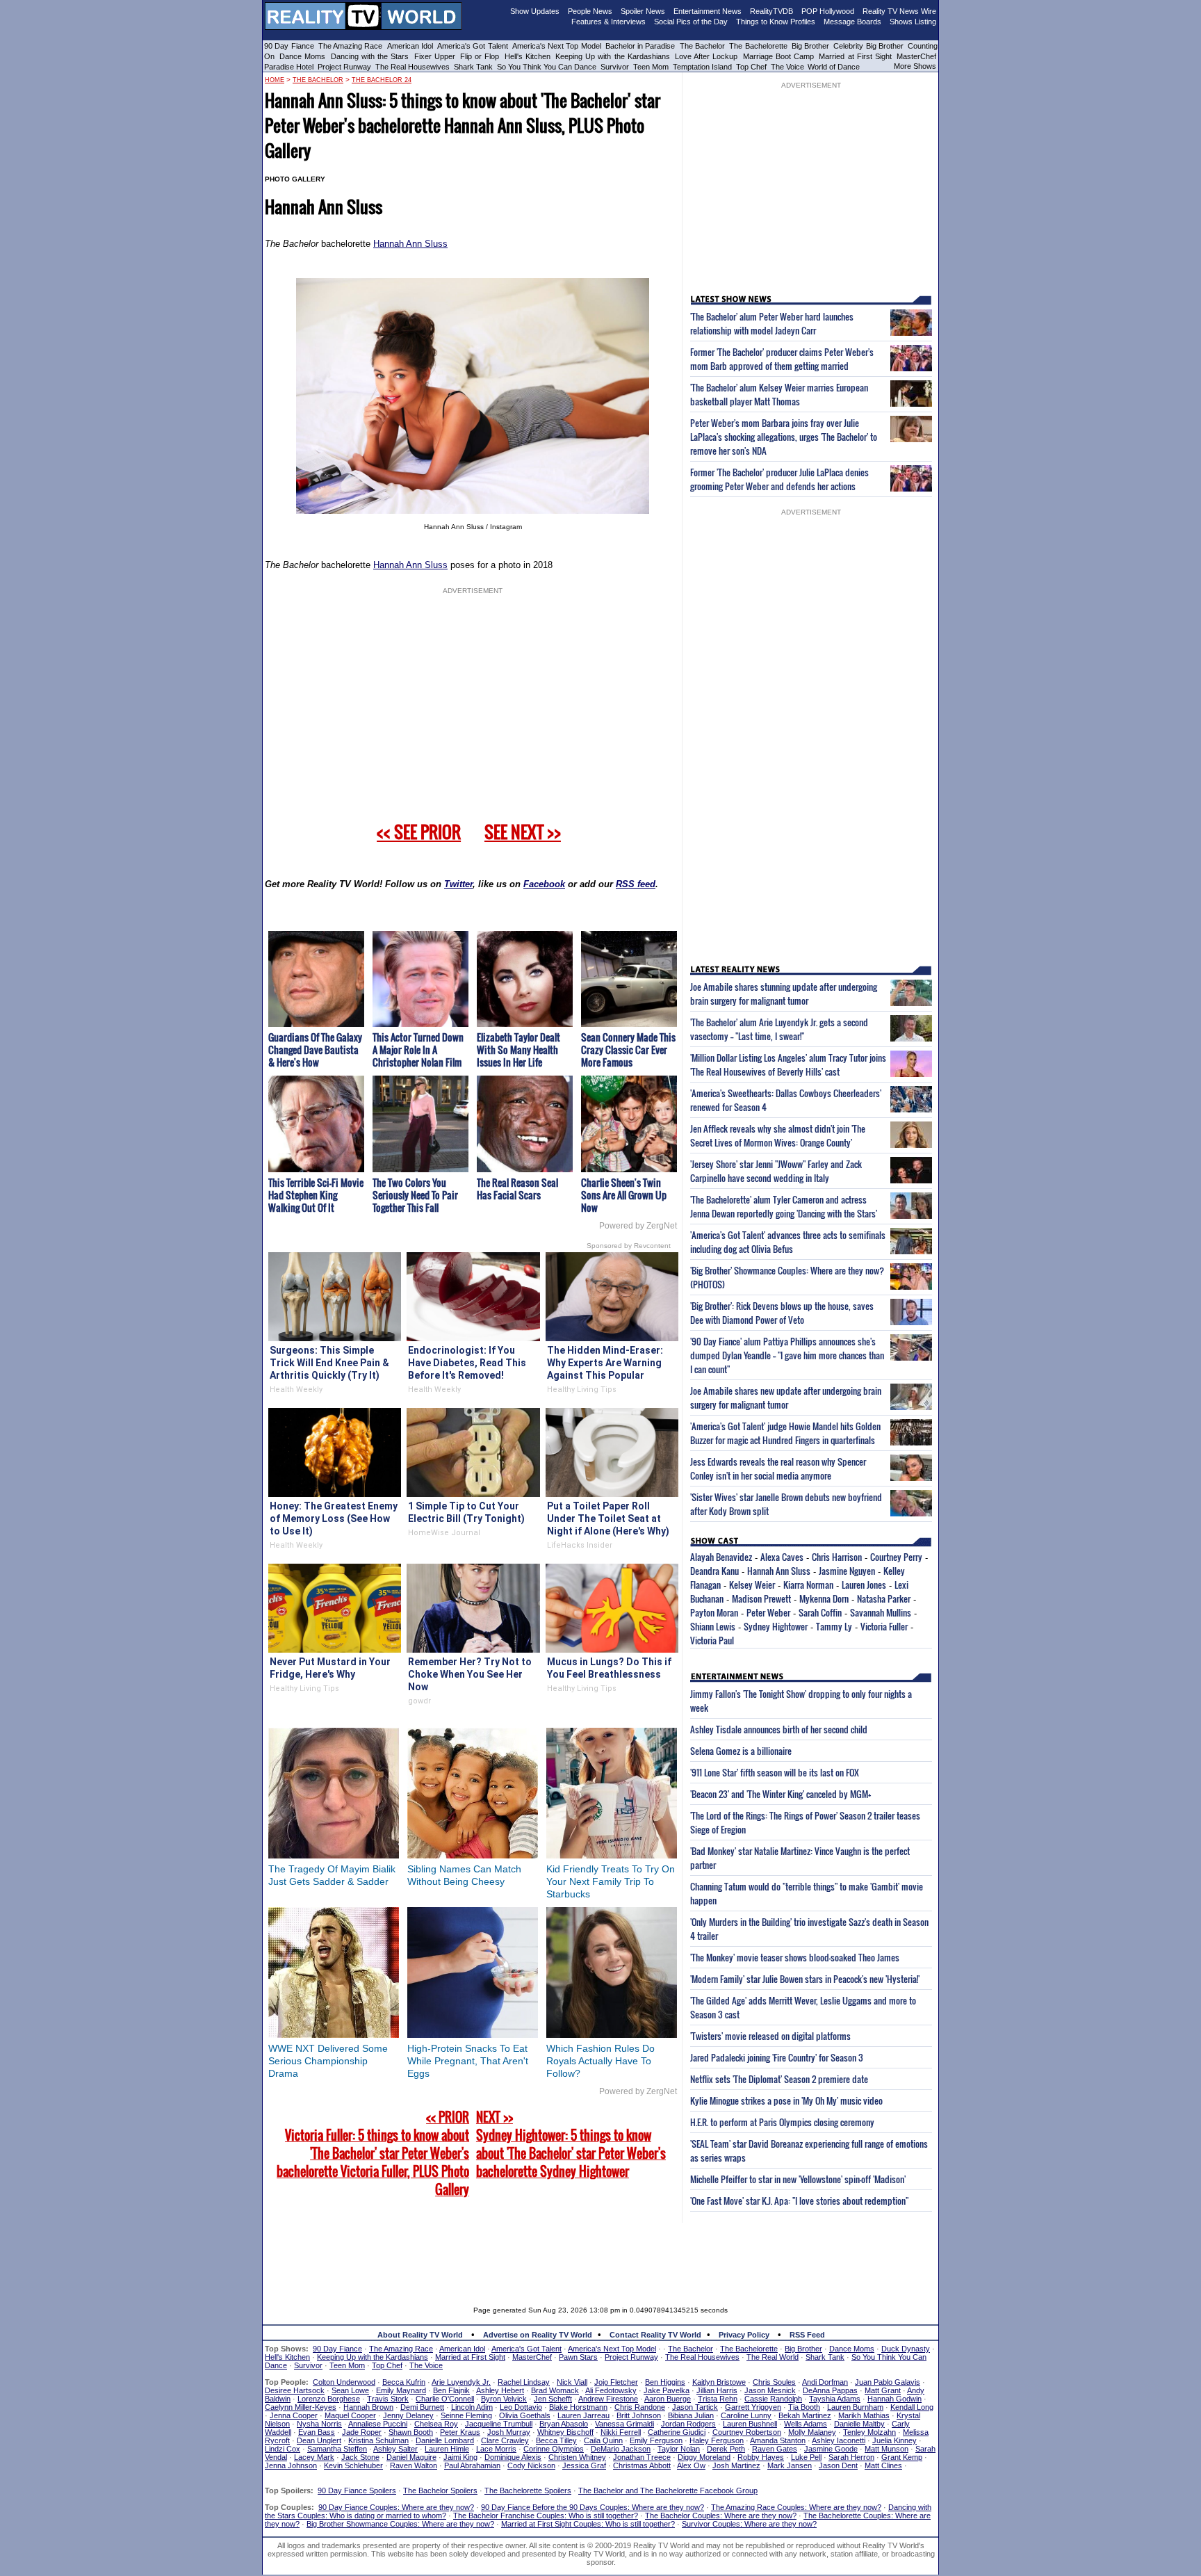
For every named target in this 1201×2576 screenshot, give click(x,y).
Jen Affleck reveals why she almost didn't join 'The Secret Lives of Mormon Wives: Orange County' (778, 1135)
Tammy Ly (834, 1626)
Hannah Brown (368, 2407)
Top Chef (751, 67)
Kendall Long (912, 2407)
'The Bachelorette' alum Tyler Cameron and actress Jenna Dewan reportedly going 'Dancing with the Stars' (784, 1206)
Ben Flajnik (451, 2390)
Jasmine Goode (831, 2449)
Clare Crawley (505, 2440)
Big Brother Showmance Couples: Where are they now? (400, 2524)
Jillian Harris (717, 2390)
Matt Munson (887, 2449)
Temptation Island (702, 67)
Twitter (458, 884)
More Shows (915, 66)
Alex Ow (691, 2465)
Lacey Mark (314, 2457)
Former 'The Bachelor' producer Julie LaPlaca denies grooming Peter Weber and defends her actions (779, 479)
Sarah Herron (851, 2457)
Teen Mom (651, 67)
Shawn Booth (411, 2432)
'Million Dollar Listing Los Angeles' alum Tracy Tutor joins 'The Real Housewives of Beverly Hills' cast (788, 1064)
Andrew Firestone (608, 2399)
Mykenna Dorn (824, 1598)
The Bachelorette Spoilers (528, 2490)
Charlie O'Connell (445, 2399)
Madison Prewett (761, 1598)
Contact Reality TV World (655, 2335)
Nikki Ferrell (621, 2432)
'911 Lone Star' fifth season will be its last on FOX (775, 1772)
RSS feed (636, 884)
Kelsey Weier (752, 1585)
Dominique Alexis (513, 2457)
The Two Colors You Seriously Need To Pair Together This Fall (415, 1195)
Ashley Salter (395, 2449)
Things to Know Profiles (776, 22)
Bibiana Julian (691, 2415)
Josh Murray (509, 2432)
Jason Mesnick (770, 2390)
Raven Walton (414, 2465)
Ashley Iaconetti (839, 2440)
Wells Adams (806, 2424)
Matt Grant (883, 2390)
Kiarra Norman (808, 1585)
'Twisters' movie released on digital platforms (770, 2036)
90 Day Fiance (289, 46)
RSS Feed (807, 2335)
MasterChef (916, 56)
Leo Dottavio (521, 2407)
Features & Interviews (608, 22)
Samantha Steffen (337, 2449)
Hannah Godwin (894, 2399)
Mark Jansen (790, 2465)
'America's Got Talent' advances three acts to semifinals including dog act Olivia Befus (788, 1242)
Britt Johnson (639, 2415)
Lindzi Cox (283, 2449)
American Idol (410, 46)
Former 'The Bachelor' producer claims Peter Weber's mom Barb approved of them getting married (782, 359)
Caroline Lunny (746, 2415)
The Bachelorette (758, 46)
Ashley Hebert (500, 2390)
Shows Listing (913, 22)
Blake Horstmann (578, 2407)
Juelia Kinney (894, 2440)
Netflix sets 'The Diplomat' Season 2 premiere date (779, 2079)
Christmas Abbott (642, 2465)
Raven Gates (775, 2449)
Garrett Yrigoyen (753, 2407)
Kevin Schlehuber (353, 2465)
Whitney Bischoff (565, 2432)
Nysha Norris (319, 2424)
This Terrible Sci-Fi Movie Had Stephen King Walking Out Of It (316, 1195)
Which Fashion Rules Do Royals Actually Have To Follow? (600, 2061)
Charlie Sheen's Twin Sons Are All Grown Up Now (624, 1195)
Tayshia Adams (835, 2399)
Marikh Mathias (864, 2415)
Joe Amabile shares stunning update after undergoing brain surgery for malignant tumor (784, 994)
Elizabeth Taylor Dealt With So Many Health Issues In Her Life (518, 1050)
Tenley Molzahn (869, 2432)
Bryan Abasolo (564, 2424)
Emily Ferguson (656, 2440)
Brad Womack (555, 2390)
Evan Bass (317, 2432)
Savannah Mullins (881, 1612)
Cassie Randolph (773, 2399)
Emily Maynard (401, 2390)
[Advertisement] (600, 2254)
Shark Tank (473, 67)
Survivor (615, 67)
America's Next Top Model (557, 46)
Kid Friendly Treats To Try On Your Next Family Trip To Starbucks (611, 1881)
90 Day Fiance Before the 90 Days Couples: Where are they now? (593, 2507)
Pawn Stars (578, 2357)
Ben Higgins (665, 2382)
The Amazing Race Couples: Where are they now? (796, 2507)
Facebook (544, 884)
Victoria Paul (712, 1640)
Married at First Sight (855, 56)
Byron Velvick (504, 2399)
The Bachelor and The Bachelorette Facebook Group (668, 2490)
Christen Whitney (577, 2457)
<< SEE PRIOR (419, 832)
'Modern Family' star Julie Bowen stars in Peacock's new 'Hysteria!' (805, 1979)
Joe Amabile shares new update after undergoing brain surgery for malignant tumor (786, 1398)
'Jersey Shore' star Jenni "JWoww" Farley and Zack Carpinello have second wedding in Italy (776, 1171)
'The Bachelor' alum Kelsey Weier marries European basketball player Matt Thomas (779, 394)
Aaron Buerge (668, 2399)
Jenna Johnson (291, 2465)
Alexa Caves (782, 1557)
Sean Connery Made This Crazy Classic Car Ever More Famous (628, 1050)
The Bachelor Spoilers (440, 2490)
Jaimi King (460, 2457)
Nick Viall (572, 2382)
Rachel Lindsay (524, 2382)
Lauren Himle (447, 2449)
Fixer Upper (435, 56)
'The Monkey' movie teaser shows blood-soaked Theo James (795, 1957)
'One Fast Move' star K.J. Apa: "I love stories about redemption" (799, 2201)
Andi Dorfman (825, 2382)
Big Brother (810, 46)
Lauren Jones (864, 1585)
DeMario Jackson (621, 2449)
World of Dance (834, 67)
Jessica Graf (584, 2465)
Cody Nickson (531, 2465)
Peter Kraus (460, 2432)
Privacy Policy (744, 2335)
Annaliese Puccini (378, 2424)
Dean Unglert (319, 2440)
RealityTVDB (771, 11)
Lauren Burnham (855, 2407)
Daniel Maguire (411, 2457)
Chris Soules (774, 2382)
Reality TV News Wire (899, 11)
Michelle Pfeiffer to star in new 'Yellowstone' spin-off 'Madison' (798, 2179)
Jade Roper (362, 2432)
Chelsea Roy (436, 2424)
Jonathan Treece (642, 2457)
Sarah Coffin (820, 1612)
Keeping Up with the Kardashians (613, 56)
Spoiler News (643, 11)
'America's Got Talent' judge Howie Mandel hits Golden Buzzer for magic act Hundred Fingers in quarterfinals (785, 1433)
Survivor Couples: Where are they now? (749, 2524)
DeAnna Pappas (830, 2390)
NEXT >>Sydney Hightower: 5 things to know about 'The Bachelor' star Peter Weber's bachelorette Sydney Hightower (571, 2144)
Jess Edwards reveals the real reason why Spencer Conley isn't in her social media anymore (778, 1468)
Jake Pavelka (667, 2390)
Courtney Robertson (747, 2432)
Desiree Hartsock (295, 2390)
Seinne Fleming (466, 2415)
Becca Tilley (556, 2440)
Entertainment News (708, 11)
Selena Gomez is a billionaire (741, 1751)
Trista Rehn (718, 2399)
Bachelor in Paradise (640, 46)
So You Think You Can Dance (547, 67)
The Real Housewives (412, 67)
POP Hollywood (828, 11)
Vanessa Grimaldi (624, 2424)
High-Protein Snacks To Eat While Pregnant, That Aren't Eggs (468, 2061)
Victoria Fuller (884, 1626)
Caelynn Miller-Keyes (301, 2407)
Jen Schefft (553, 2399)
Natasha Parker (884, 1598)
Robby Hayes (761, 2457)
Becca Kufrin (404, 2382)
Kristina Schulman (378, 2440)
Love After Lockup (706, 56)
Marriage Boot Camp (778, 56)
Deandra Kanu (714, 1571)
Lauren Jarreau (583, 2415)
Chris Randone (640, 2407)
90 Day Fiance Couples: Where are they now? (396, 2507)
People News (590, 11)
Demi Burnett (422, 2407)
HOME (275, 80)
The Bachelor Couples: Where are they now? (721, 2516)
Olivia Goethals (525, 2415)
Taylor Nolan (679, 2449)
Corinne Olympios (554, 2449)
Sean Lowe (350, 2390)
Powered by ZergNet (638, 1226)
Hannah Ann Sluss (410, 244)
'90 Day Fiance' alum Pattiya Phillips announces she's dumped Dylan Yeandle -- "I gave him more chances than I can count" (787, 1355)
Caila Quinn (603, 2440)
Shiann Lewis (713, 1626)
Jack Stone (360, 2457)
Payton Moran (714, 1612)
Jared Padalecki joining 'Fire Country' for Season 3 (777, 2057)
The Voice (789, 67)
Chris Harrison (837, 1557)
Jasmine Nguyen (847, 1571)
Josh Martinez (736, 2465)
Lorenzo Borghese (329, 2399)
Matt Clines (883, 2465)
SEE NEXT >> (523, 832)
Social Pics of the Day (691, 22)
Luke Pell (806, 2457)
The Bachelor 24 (382, 80)
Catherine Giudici (677, 2432)
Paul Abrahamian (472, 2465)
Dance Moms (302, 56)
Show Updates (535, 11)
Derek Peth (726, 2449)
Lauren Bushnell (750, 2424)
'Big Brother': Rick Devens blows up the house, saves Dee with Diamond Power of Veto (782, 1313)
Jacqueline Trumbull (499, 2424)
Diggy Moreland (704, 2457)
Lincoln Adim (472, 2407)
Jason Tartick (695, 2407)
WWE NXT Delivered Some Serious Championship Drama (328, 2061)
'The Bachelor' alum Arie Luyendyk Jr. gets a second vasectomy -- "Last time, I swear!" (779, 1029)
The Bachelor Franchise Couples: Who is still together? (546, 2516)
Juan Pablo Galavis (888, 2382)
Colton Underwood (344, 2382)
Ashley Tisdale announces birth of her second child (779, 1729)
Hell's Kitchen (528, 56)
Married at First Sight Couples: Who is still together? (588, 2524)
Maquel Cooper (350, 2415)
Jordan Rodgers (688, 2424)
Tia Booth (804, 2407)
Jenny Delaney (408, 2415)
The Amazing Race (351, 46)
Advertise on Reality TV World (538, 2335)
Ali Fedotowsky (611, 2390)
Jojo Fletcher (616, 2382)
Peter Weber (768, 1612)
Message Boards (852, 22)
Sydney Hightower (776, 1626)
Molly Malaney (812, 2432)
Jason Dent (838, 2465)
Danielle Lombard (445, 2440)
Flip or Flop (480, 56)
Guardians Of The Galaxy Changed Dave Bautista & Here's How (315, 1050)
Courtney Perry (896, 1557)
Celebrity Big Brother (868, 46)
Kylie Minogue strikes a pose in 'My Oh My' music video (786, 2100)
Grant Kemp (902, 2457)
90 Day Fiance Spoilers (357, 2490)
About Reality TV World (420, 2335)
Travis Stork (388, 2399)
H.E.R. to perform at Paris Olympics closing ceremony (782, 2122)
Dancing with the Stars (370, 56)
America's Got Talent (473, 46)
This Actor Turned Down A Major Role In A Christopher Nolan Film (418, 1050)
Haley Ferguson (717, 2440)
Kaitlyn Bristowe (719, 2382)
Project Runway (344, 67)
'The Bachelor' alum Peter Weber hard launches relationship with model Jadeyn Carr (772, 323)
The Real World (773, 2357)
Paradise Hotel (289, 67)
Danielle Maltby (859, 2424)
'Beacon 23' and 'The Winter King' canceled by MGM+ (781, 1794)
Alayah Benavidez (721, 1557)
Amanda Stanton (778, 2440)
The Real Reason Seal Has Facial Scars (517, 1189)
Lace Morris (496, 2449)
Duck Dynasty (906, 2349)
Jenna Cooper (294, 2415)
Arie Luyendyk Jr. (461, 2382)
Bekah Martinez (805, 2415)
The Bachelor (702, 46)
